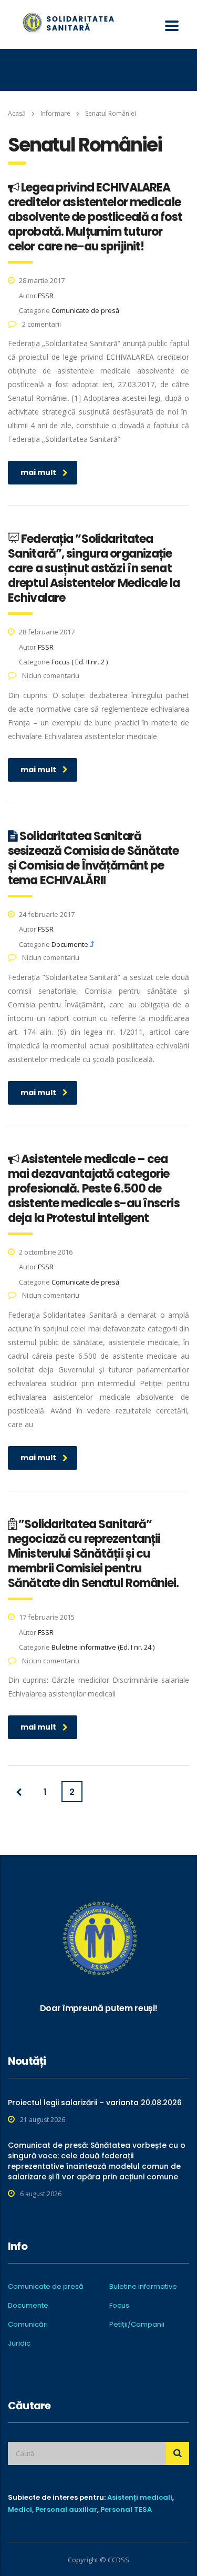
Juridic (19, 2343)
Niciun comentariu (50, 675)
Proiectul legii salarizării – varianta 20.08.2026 (95, 2103)
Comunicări (28, 2325)
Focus (119, 2306)
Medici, (21, 2509)
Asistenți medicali (140, 2497)
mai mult (38, 472)
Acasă (17, 113)
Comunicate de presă (46, 2287)
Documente (28, 2306)
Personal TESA (126, 2509)
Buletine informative (143, 2287)
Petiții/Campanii (137, 2325)
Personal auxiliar (66, 2509)
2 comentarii (41, 324)
